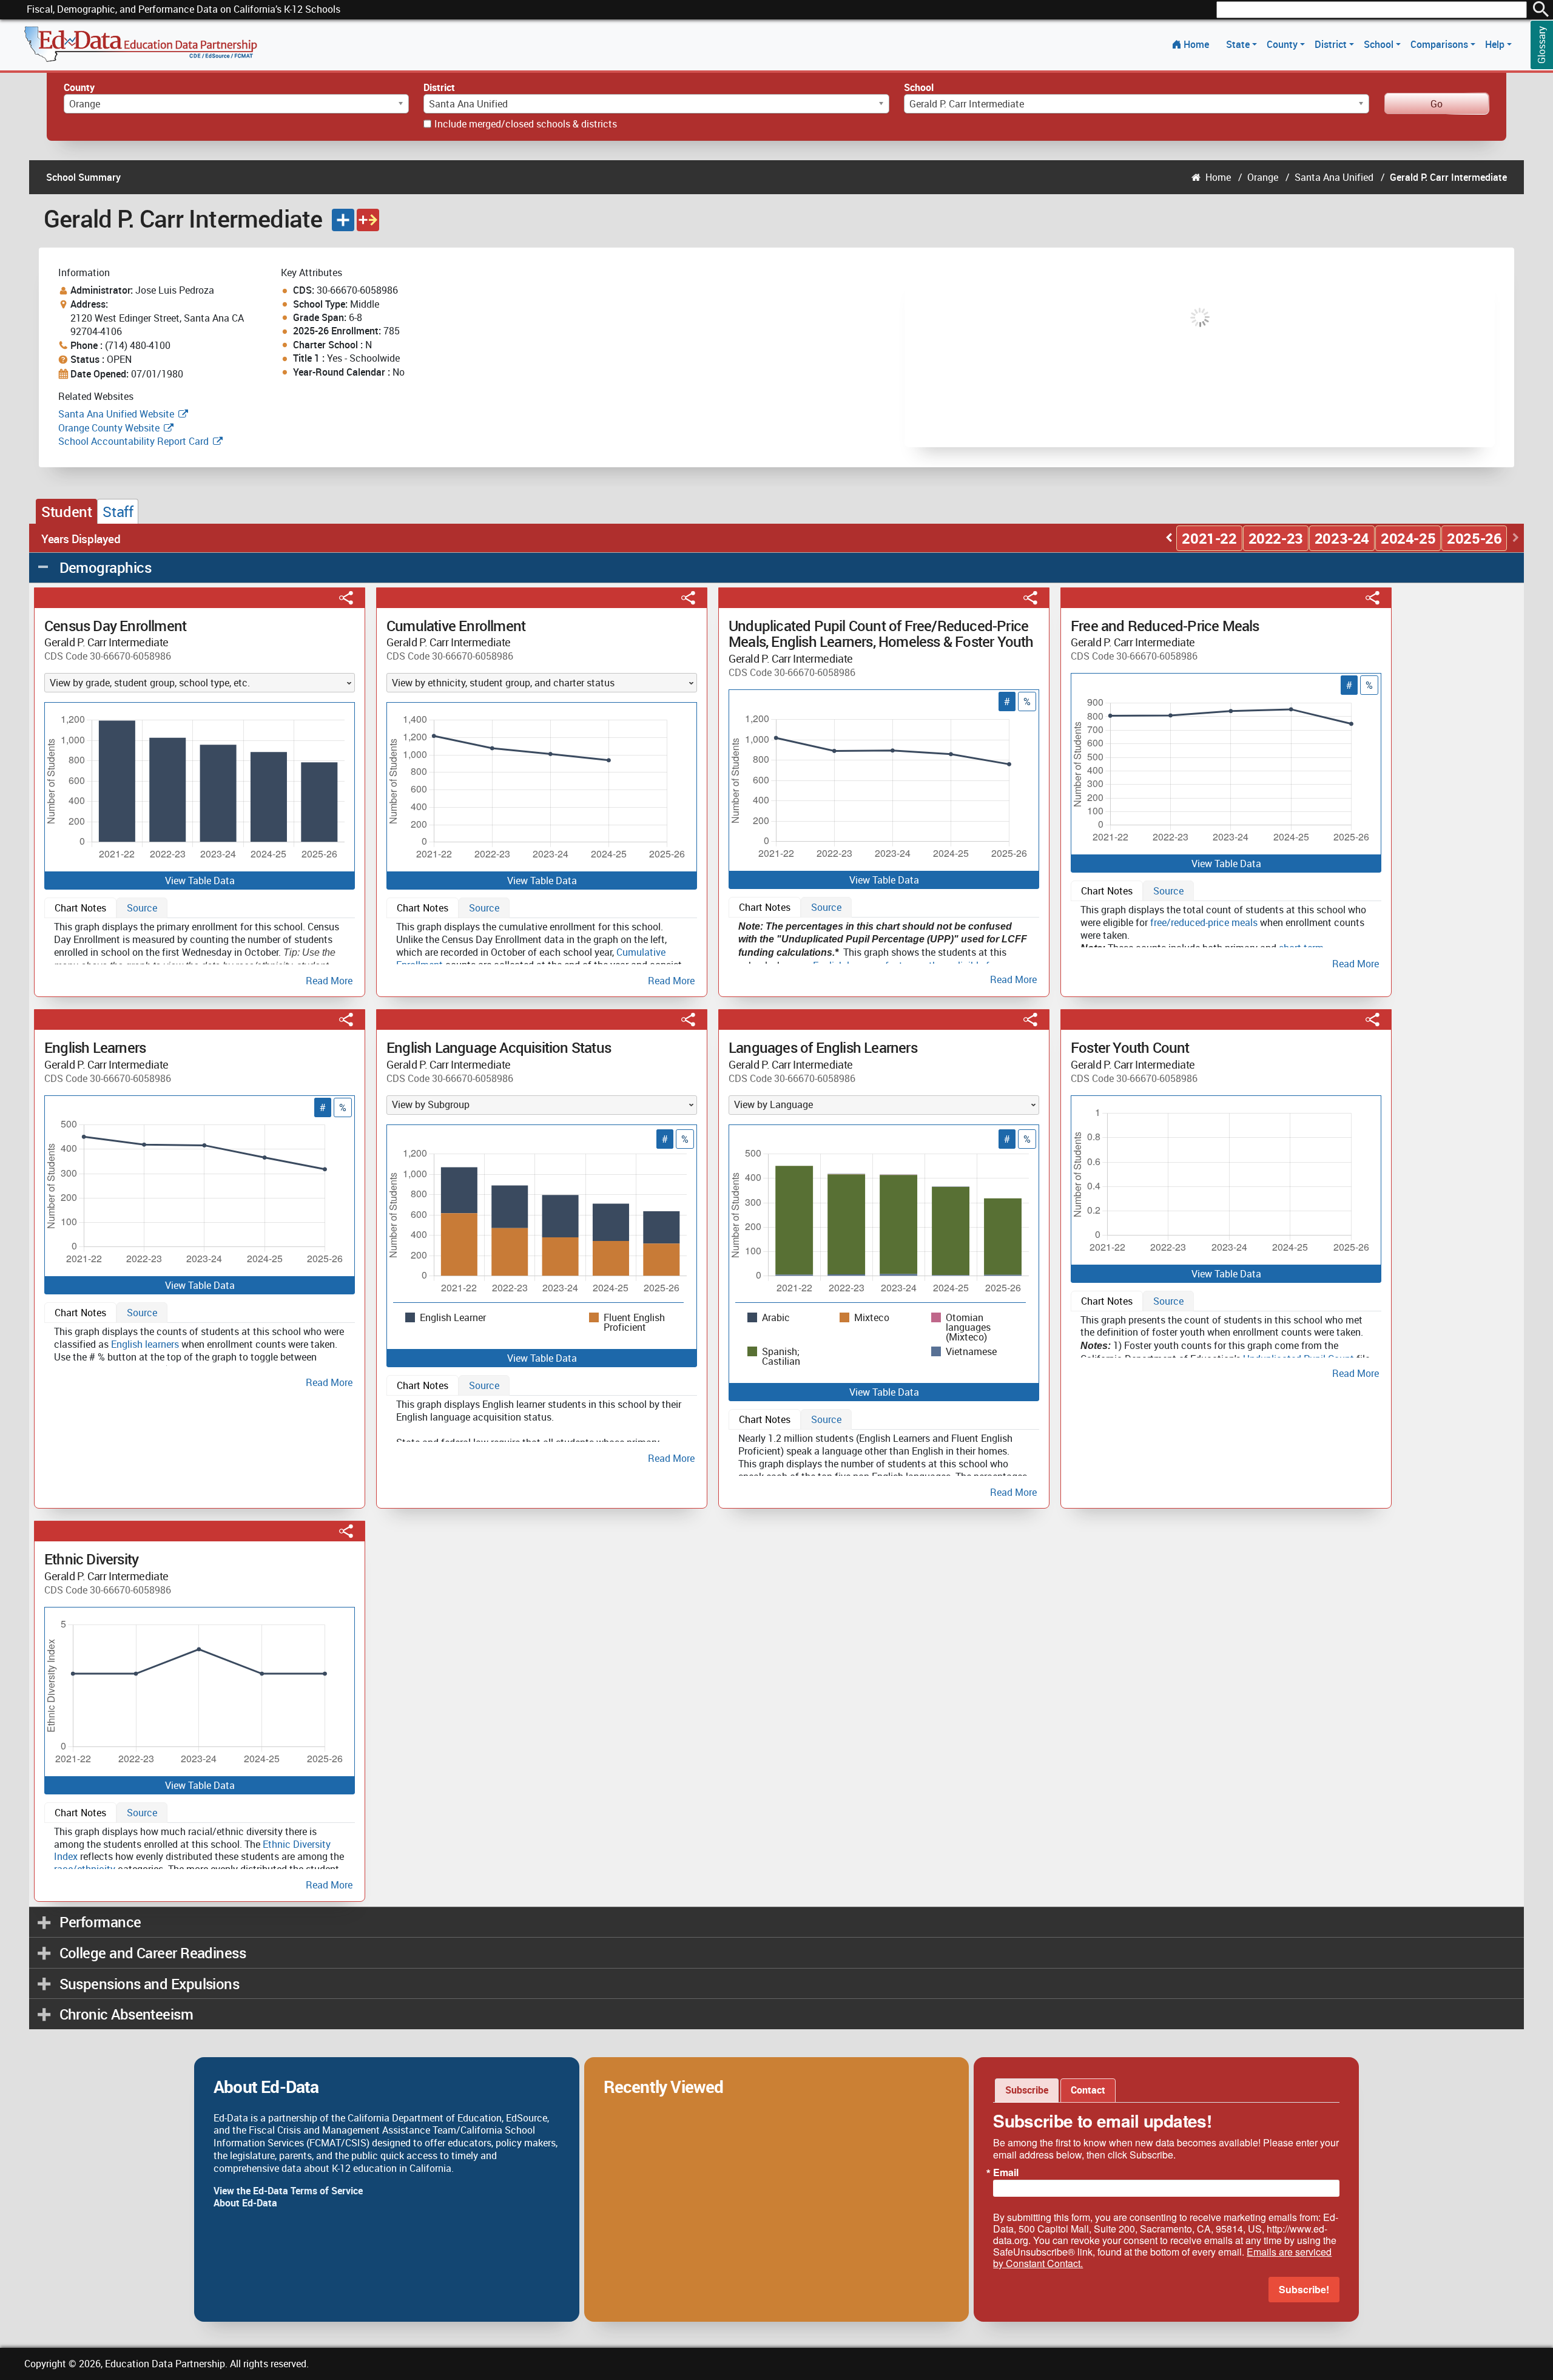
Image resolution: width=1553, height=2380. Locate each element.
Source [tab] (142, 908)
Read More (329, 980)
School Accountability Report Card (133, 441)
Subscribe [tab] (1027, 2090)
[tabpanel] (200, 951)
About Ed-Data (245, 2203)
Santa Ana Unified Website (116, 414)
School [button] (1380, 44)
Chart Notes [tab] (80, 908)
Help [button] (1496, 44)
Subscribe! (1304, 2289)
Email (1006, 2172)
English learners (145, 1344)
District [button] (1332, 44)
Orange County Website (109, 428)
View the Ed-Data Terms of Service (288, 2191)
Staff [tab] (118, 512)
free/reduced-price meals (1204, 922)
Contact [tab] (1088, 2090)
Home (1196, 44)
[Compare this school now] (368, 220)
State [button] (1239, 44)
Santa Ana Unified (1334, 177)
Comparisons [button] (1440, 44)
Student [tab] (66, 512)
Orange (1263, 177)
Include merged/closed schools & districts (526, 124)
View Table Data (200, 881)
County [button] (1283, 44)
